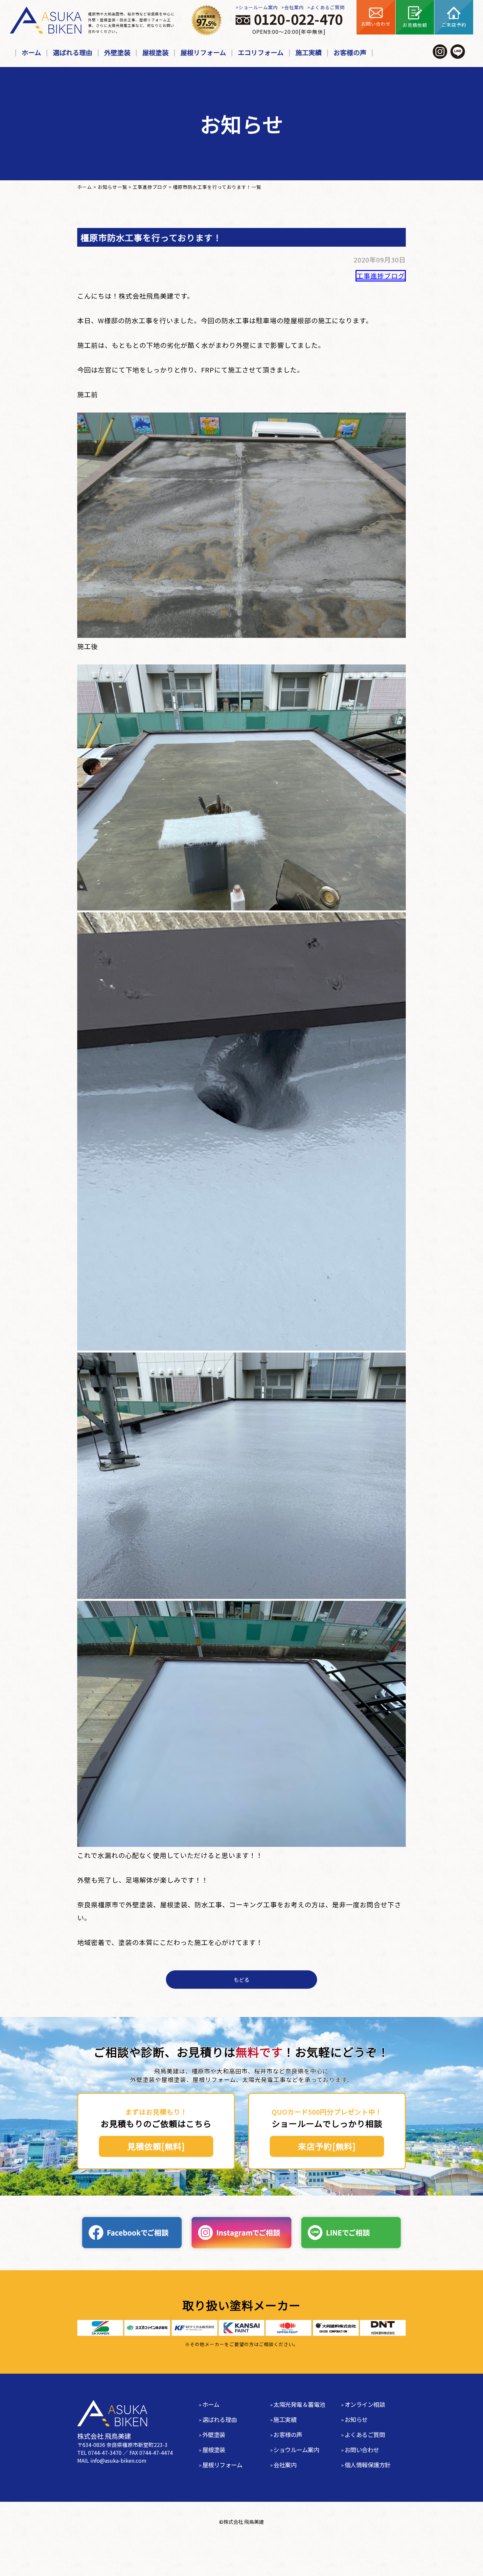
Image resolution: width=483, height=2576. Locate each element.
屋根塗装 (155, 52)
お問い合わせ (362, 2450)
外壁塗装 (117, 52)
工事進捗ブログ (381, 276)
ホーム (31, 52)
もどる (241, 1980)
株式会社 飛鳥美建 (244, 2522)
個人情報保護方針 (368, 2465)
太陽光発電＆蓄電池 (299, 2404)
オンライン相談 (365, 2404)
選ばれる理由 (73, 52)
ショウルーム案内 (296, 2450)
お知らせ (356, 2419)
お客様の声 (350, 52)
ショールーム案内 (258, 7)
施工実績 (309, 52)
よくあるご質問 (327, 7)
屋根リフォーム (203, 52)
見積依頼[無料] (156, 2146)
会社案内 (294, 7)
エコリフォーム (261, 52)
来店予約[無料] (327, 2146)
